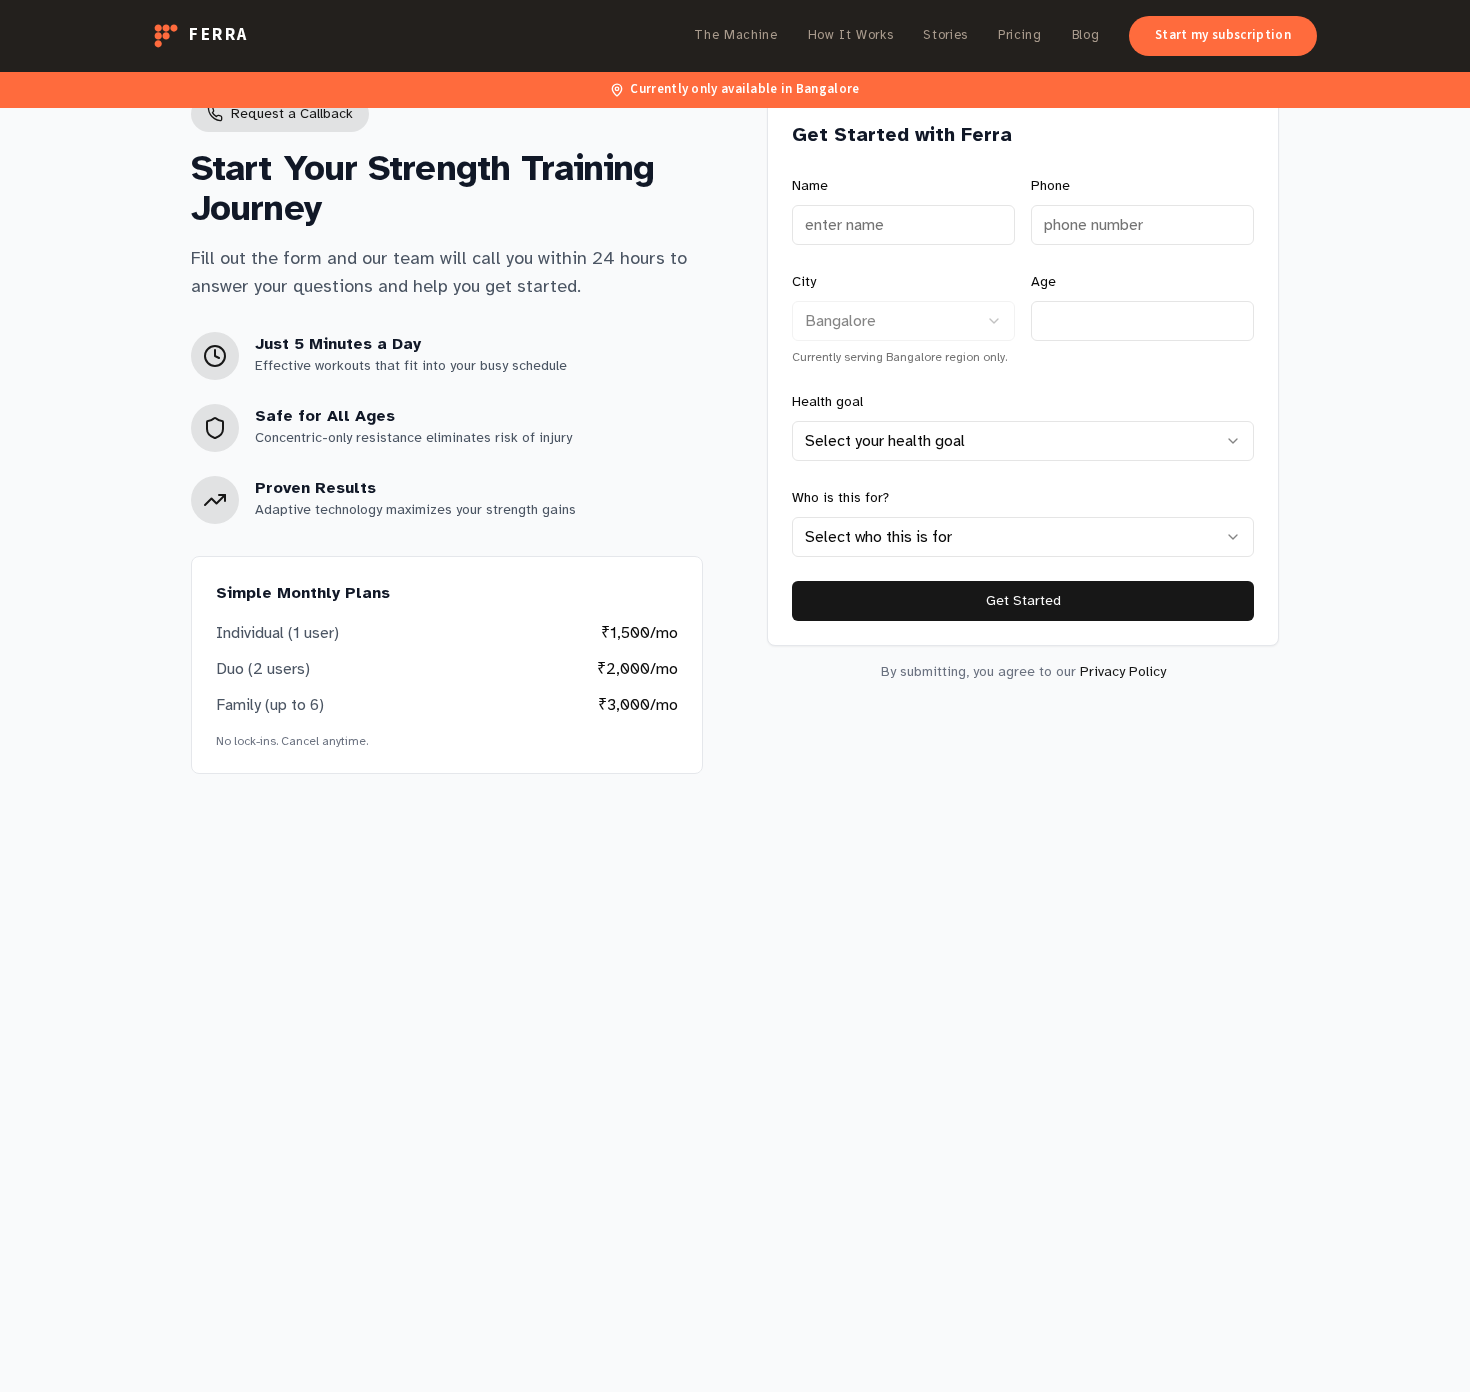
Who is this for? (840, 497)
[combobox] (903, 321)
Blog (1086, 35)
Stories (945, 35)
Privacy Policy (1123, 671)
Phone (1050, 185)
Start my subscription (1223, 35)
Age (1043, 281)
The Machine (735, 35)
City (804, 281)
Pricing (1020, 35)
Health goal (827, 401)
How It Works (851, 35)
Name (810, 185)
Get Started (1023, 600)
